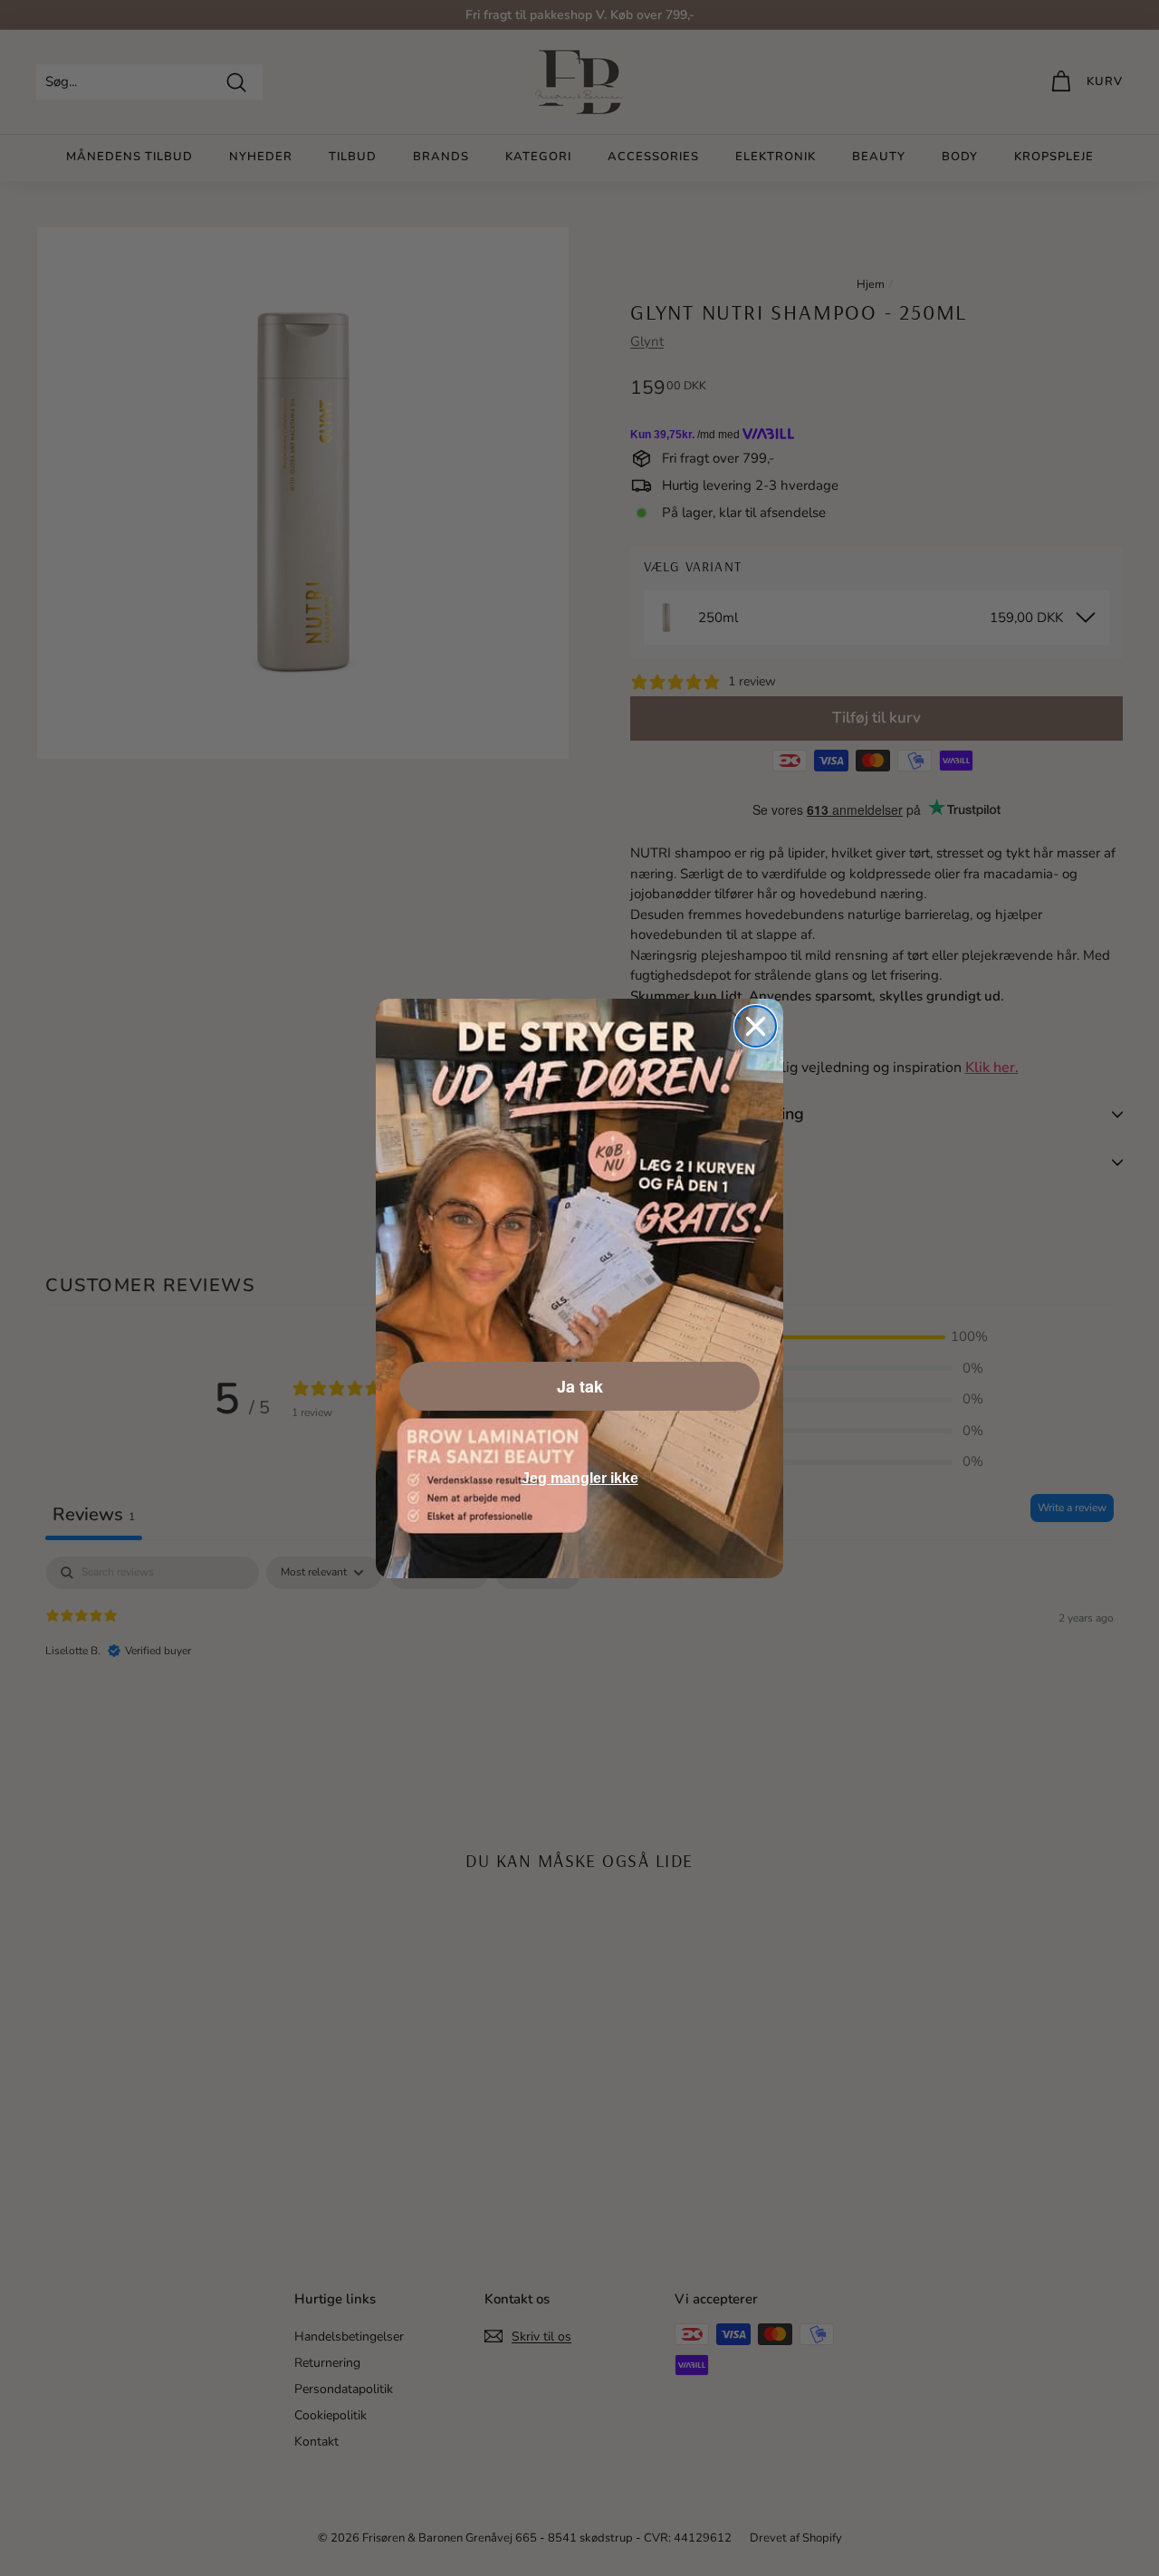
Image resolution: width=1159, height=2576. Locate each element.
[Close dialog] (756, 1026)
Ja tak (580, 1386)
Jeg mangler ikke (580, 1478)
